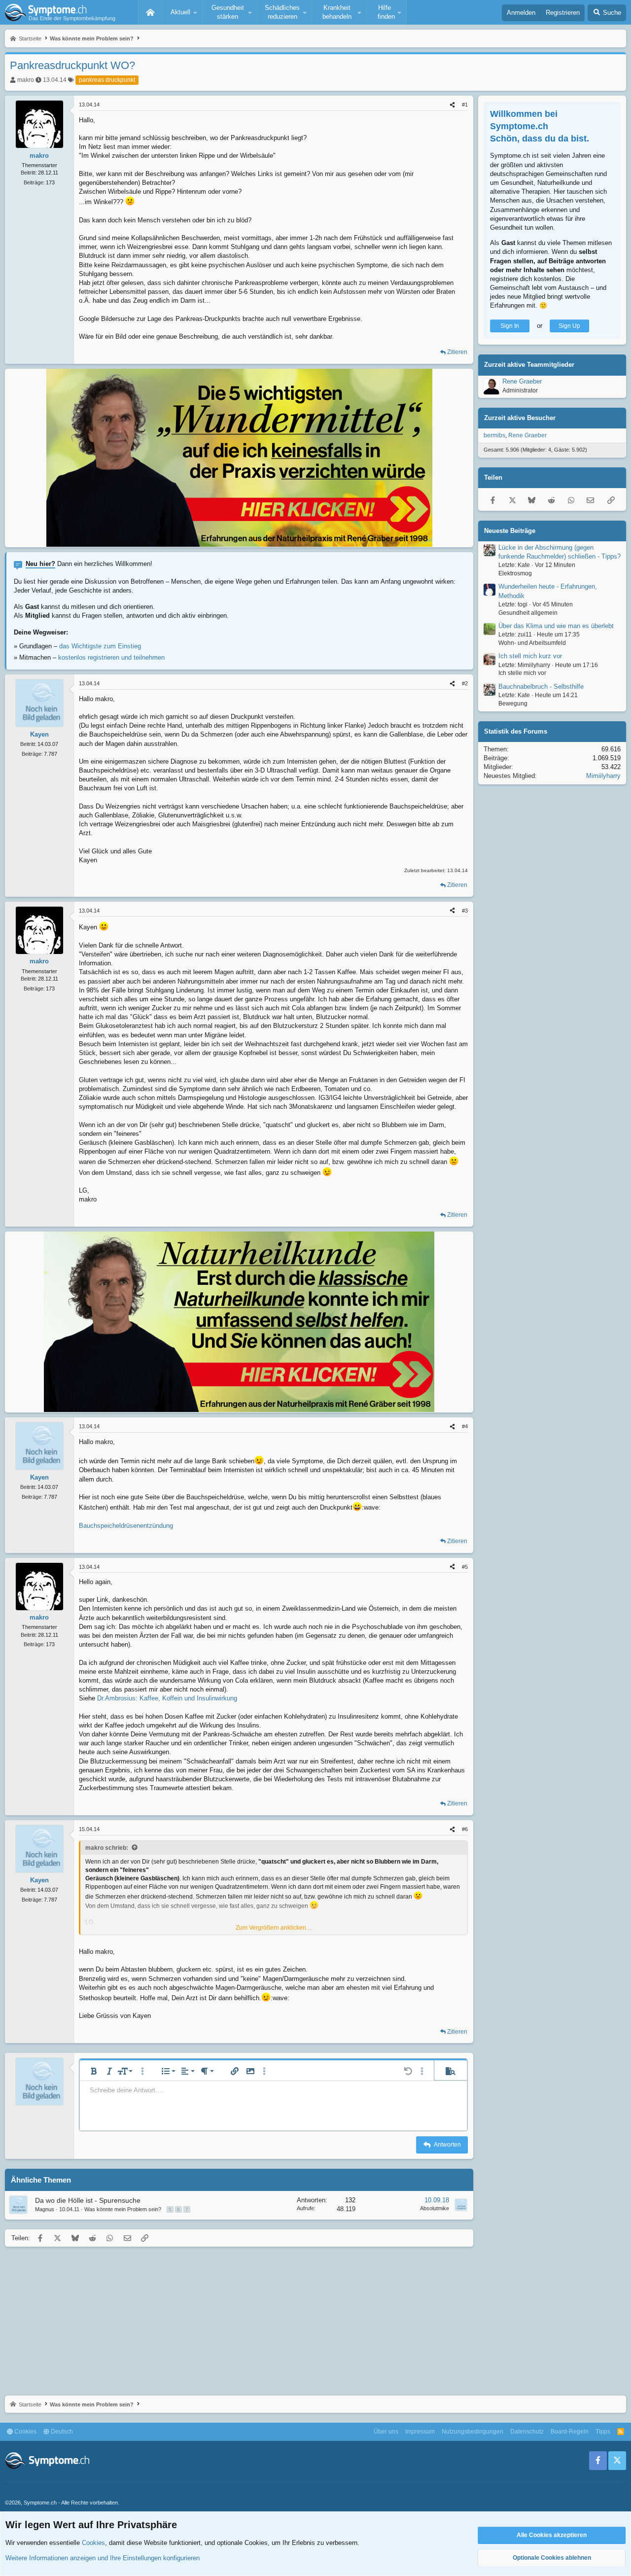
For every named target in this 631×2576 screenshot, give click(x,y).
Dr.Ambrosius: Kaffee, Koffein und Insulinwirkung (167, 1698)
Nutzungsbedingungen (473, 2432)
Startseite (150, 12)
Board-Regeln (570, 2432)
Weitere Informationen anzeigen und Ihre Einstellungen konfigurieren (103, 2558)
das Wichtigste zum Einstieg (100, 646)
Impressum (420, 2432)
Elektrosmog (515, 573)
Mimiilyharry (603, 776)
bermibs (494, 436)
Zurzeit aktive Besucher (520, 418)
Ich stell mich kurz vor (530, 656)
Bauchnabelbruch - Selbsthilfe (541, 687)
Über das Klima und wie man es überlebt (556, 626)
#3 (465, 911)
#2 (465, 683)
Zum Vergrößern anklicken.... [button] (274, 1928)
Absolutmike (435, 2208)
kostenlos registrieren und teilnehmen (111, 657)
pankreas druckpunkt (107, 80)
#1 (465, 105)
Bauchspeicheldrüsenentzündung (126, 1526)
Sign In (510, 326)
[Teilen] (452, 105)
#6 (465, 1829)
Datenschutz (527, 2432)
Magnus (45, 2209)
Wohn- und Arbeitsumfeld (532, 643)
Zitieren (457, 352)
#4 (465, 1426)
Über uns (386, 2432)
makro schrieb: (107, 1848)
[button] (182, 12)
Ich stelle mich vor (522, 673)
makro (26, 80)
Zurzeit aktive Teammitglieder (529, 365)
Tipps (603, 2432)
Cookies (25, 2432)
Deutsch (61, 2432)
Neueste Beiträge (510, 531)
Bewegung (513, 704)
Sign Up (569, 326)
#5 (465, 1567)
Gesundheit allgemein (528, 613)
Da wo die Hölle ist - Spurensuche (88, 2200)
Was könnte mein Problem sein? (123, 2209)
